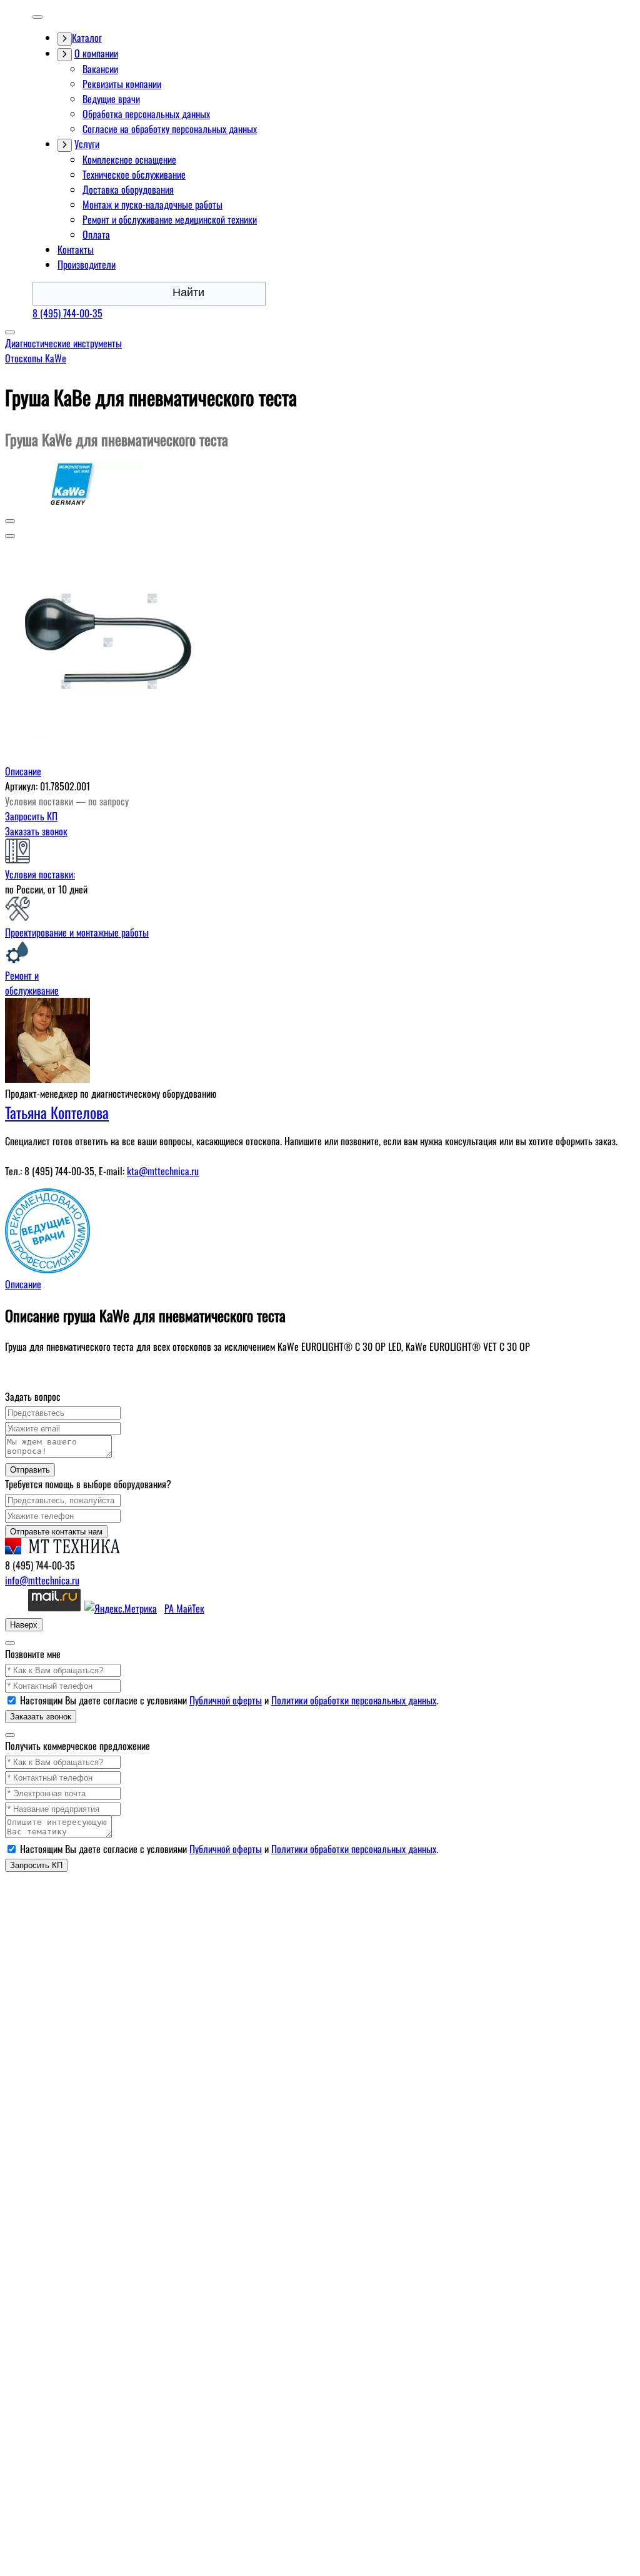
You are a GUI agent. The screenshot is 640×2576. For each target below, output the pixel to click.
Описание (23, 771)
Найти (188, 292)
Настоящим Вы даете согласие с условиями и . (229, 1700)
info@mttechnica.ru (42, 1580)
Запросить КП (31, 816)
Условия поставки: (40, 874)
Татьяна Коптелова (57, 1112)
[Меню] (37, 17)
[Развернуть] (65, 39)
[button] (10, 521)
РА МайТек (184, 1608)
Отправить (30, 1470)
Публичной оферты (226, 1700)
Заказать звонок (36, 831)
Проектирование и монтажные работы (77, 932)
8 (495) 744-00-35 (67, 313)
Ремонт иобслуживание (32, 983)
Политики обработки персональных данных (354, 1700)
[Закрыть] (10, 1643)
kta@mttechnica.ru (163, 1171)
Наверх (24, 1625)
